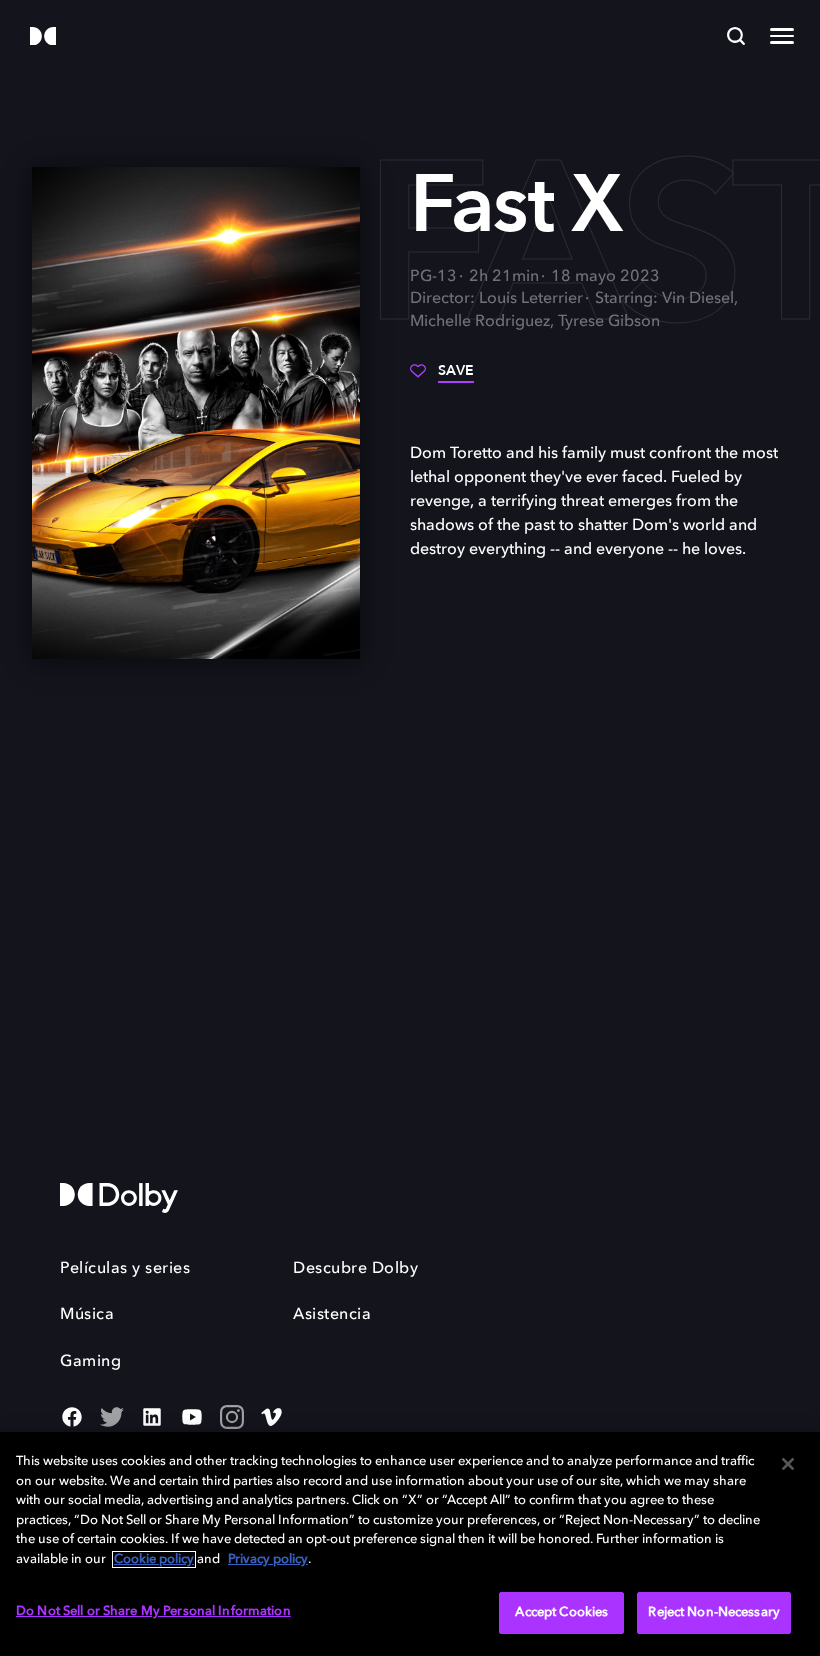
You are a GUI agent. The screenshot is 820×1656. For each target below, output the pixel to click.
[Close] (788, 1464)
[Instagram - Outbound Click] (232, 1419)
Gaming (90, 1362)
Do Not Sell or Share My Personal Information (153, 1611)
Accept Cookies (561, 1612)
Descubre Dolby (355, 1269)
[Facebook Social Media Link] (72, 1419)
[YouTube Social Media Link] (192, 1419)
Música (87, 1315)
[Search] (736, 36)
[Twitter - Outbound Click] (112, 1419)
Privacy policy (268, 1559)
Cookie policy (154, 1559)
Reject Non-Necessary (714, 1612)
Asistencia (332, 1315)
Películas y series (125, 1269)
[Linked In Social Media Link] (152, 1419)
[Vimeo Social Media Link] (272, 1419)
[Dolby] (43, 37)
